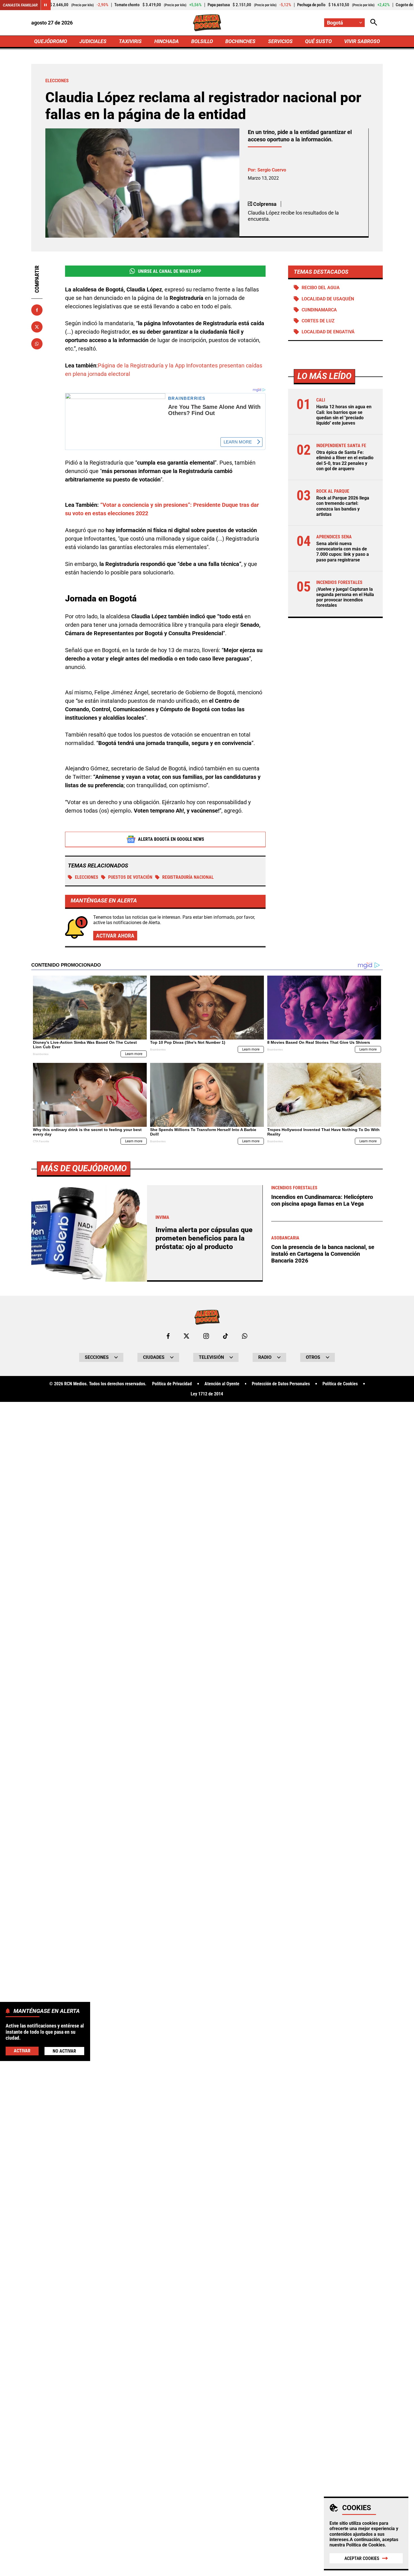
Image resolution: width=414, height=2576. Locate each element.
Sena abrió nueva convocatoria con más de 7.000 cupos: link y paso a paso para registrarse (343, 552)
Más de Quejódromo (84, 1168)
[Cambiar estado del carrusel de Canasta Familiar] (46, 5)
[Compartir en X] (37, 327)
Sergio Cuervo (272, 170)
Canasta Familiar (20, 5)
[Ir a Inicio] (207, 23)
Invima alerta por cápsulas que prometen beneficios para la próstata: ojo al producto (204, 1238)
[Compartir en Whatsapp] (37, 344)
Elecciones (87, 877)
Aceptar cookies (362, 2558)
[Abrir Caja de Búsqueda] (374, 23)
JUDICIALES (93, 41)
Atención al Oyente (222, 1384)
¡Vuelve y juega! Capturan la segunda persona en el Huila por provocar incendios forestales (345, 597)
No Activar (64, 2051)
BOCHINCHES (240, 41)
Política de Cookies (365, 2545)
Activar (22, 2050)
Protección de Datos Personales (281, 1384)
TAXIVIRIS (130, 41)
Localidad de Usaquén (328, 299)
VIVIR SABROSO (362, 41)
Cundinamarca (319, 310)
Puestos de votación (130, 877)
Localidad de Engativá (328, 332)
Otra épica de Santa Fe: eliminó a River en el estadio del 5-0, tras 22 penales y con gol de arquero (345, 460)
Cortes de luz (318, 321)
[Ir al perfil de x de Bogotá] (186, 1336)
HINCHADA (167, 41)
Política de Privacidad (172, 1384)
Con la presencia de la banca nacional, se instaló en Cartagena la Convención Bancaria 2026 (323, 1254)
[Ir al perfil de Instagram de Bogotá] (206, 1336)
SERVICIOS (280, 41)
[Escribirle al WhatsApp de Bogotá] (245, 1336)
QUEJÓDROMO (51, 41)
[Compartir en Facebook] (37, 310)
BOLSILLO (202, 41)
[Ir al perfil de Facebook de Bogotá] (168, 1336)
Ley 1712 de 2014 (207, 1394)
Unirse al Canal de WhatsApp (170, 271)
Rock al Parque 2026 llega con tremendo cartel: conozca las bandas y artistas (343, 506)
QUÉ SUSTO (318, 41)
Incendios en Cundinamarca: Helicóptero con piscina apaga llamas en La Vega (322, 1200)
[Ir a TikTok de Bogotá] (225, 1336)
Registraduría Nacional (188, 877)
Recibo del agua (321, 288)
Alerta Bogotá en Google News (171, 839)
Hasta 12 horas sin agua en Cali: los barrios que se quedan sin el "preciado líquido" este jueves (344, 415)
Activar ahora (115, 936)
